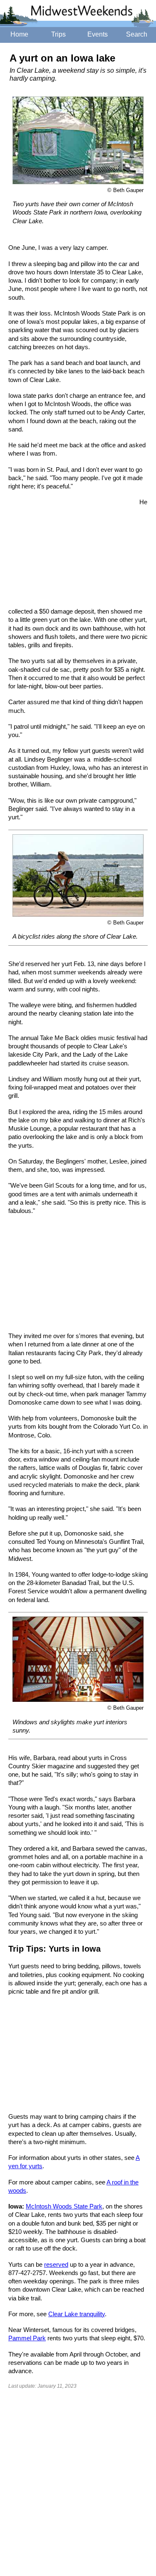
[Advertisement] (71, 553)
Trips (58, 34)
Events (98, 34)
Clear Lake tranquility (77, 2314)
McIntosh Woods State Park (64, 2206)
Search (137, 34)
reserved (56, 2264)
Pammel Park (27, 2338)
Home (19, 34)
